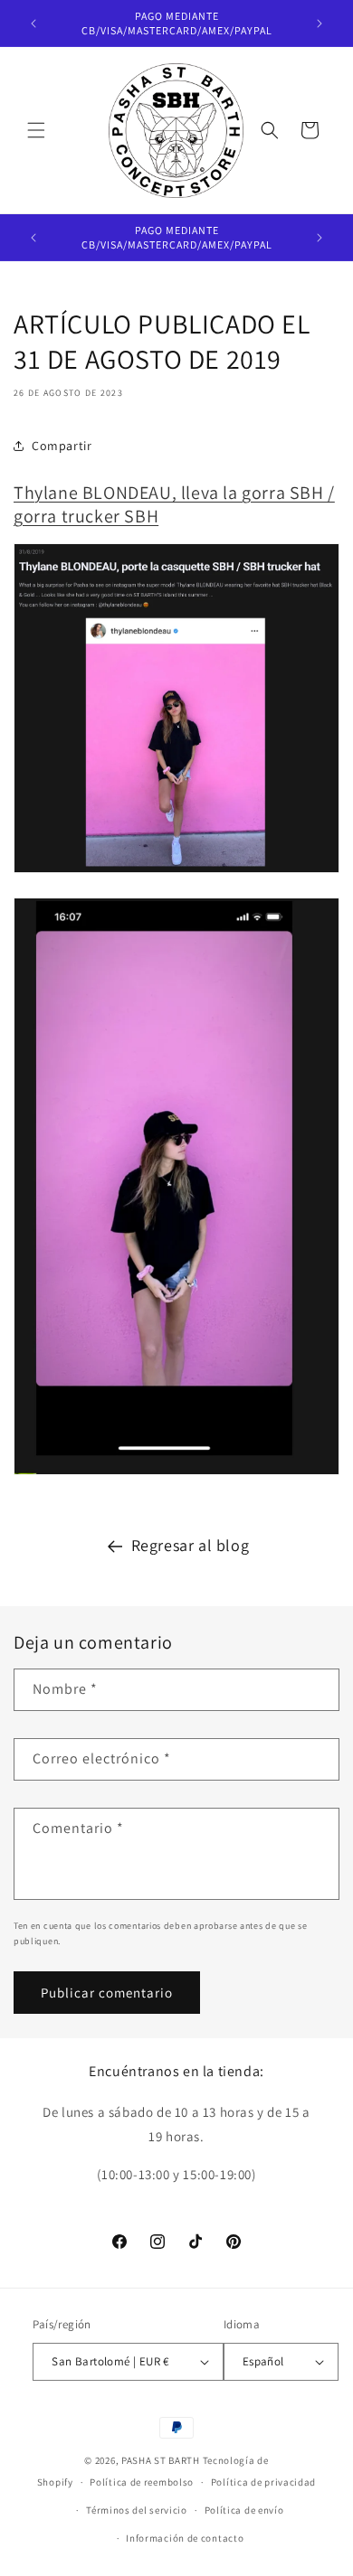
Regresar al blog (191, 1545)
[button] (36, 130)
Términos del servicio (137, 2510)
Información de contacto (185, 2538)
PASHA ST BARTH (161, 2460)
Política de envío (244, 2510)
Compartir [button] (62, 446)
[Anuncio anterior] (33, 24)
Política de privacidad (263, 2482)
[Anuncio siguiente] (320, 24)
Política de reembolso (142, 2482)
